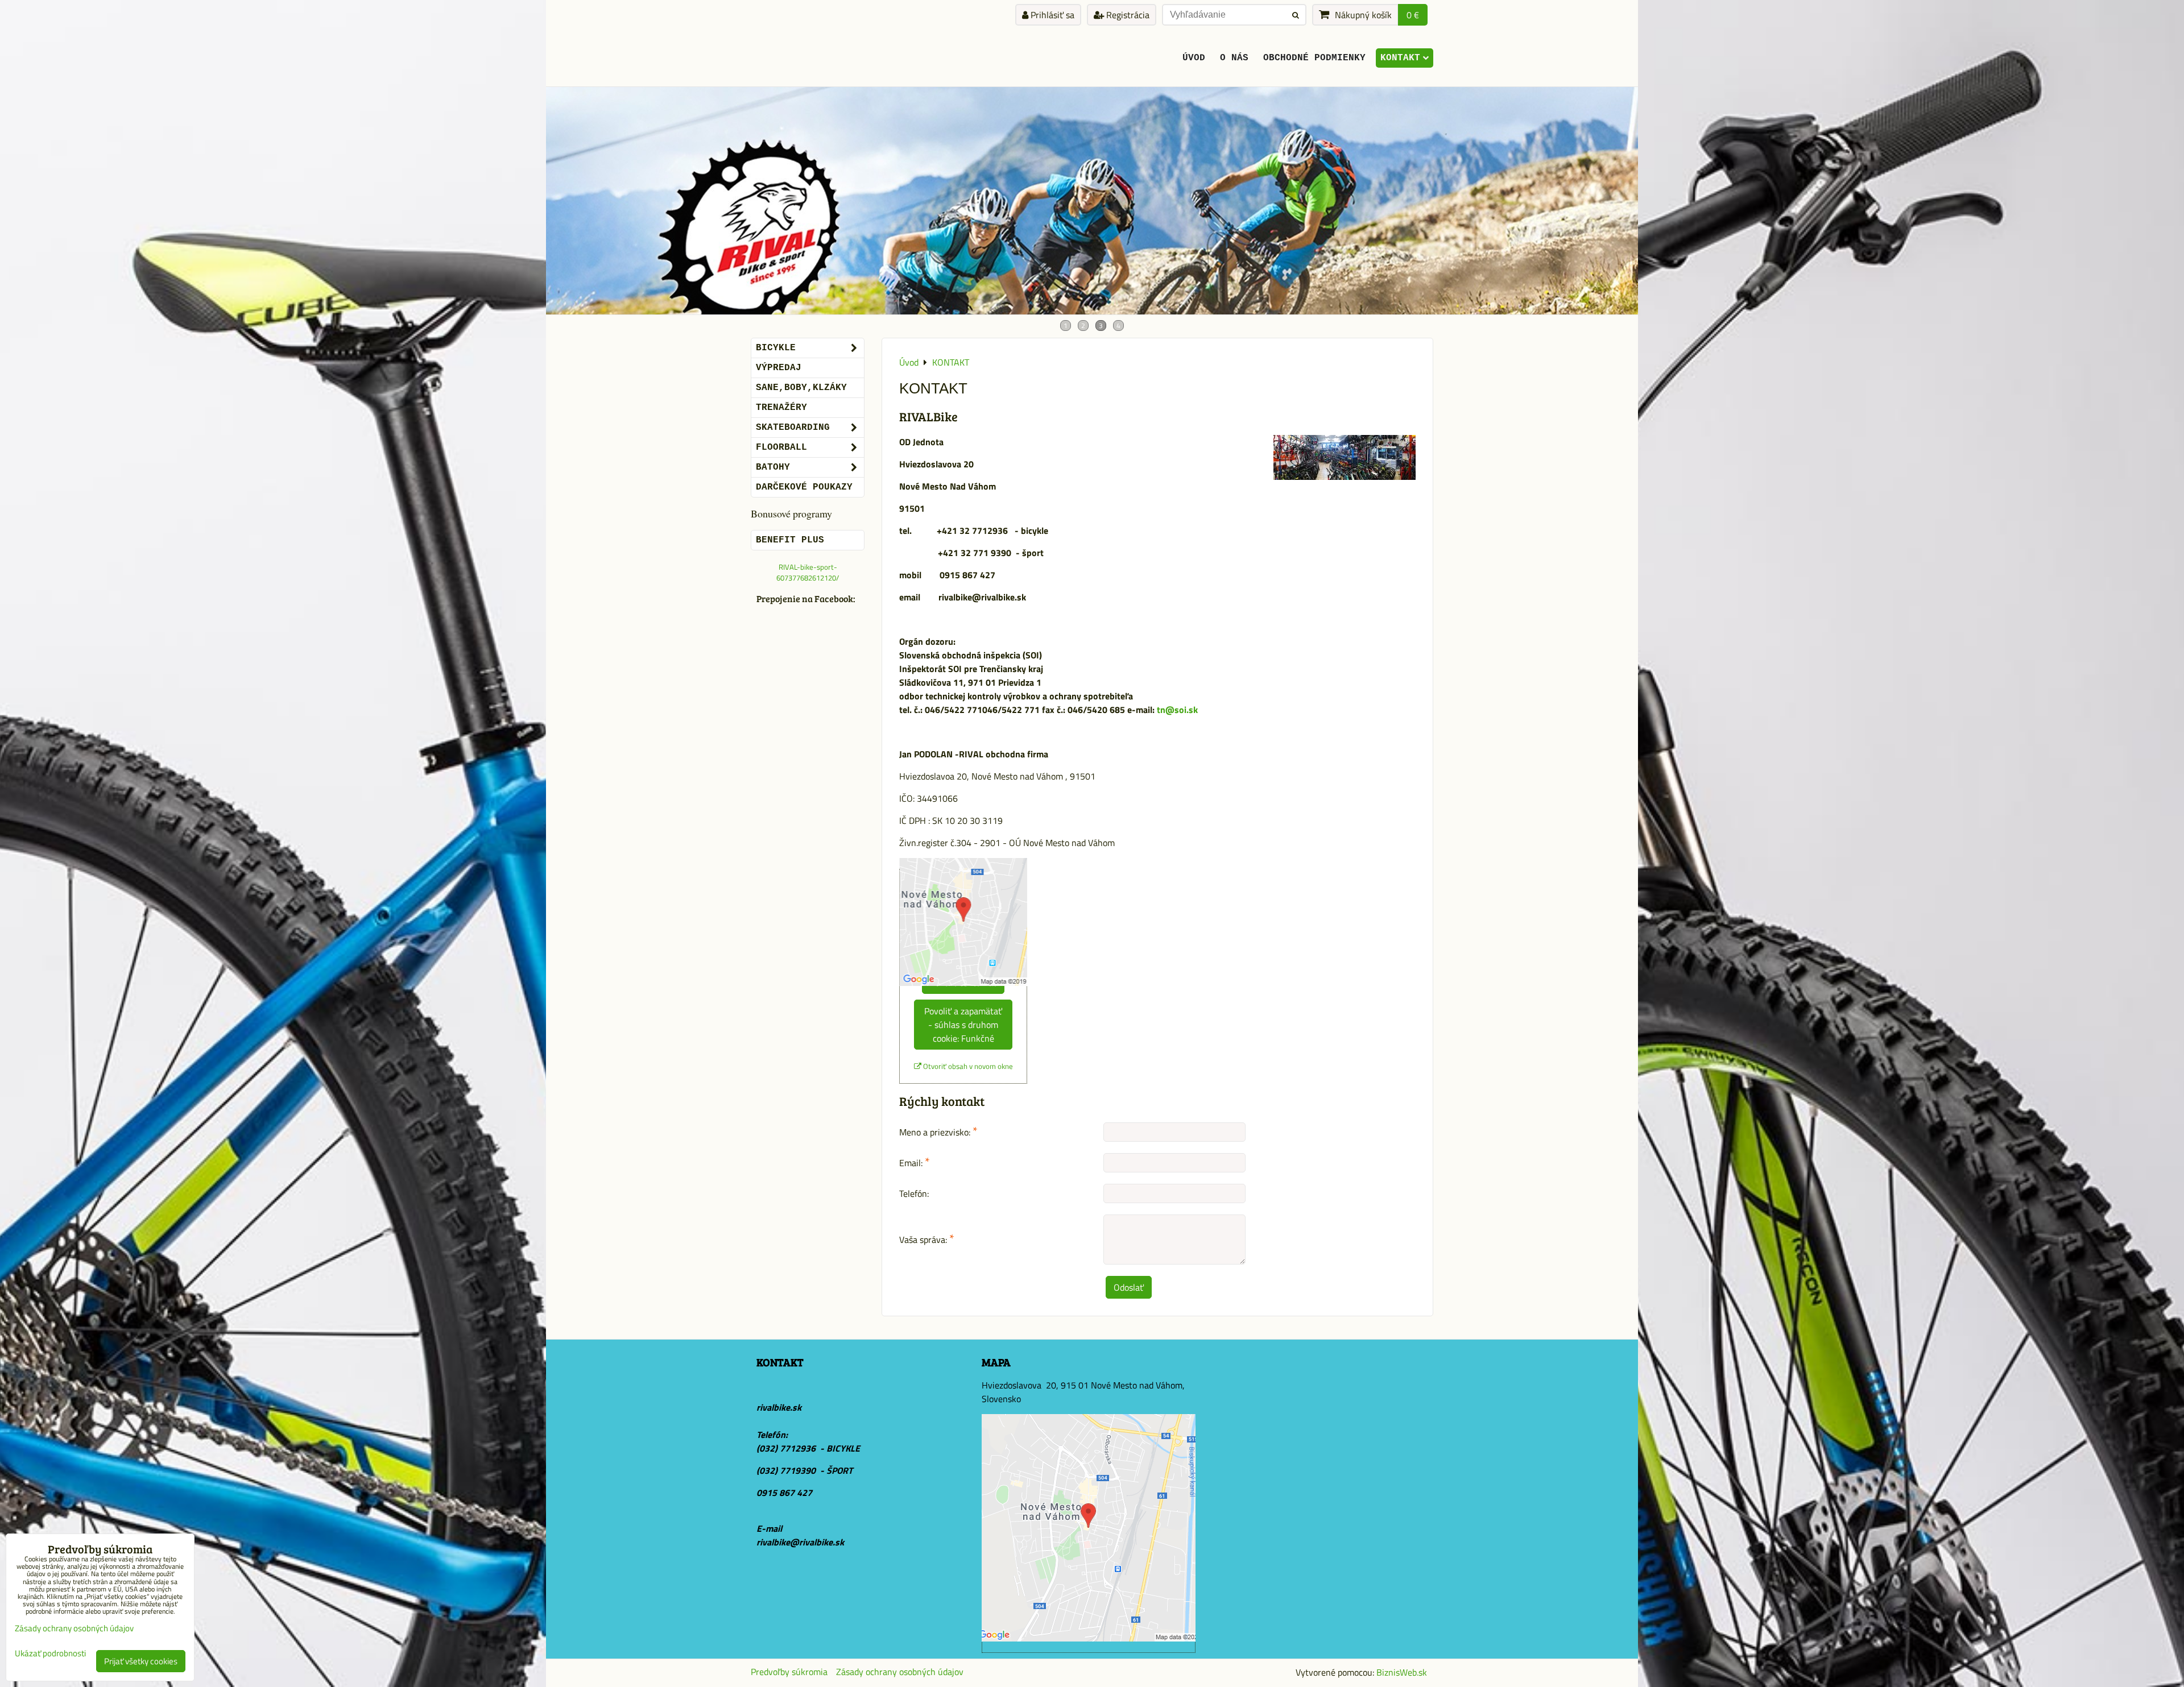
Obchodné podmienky (1314, 58)
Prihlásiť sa (1051, 15)
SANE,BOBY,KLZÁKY (801, 388)
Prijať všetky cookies (141, 1661)
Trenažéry (781, 408)
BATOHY (773, 467)
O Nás (1234, 58)
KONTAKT (1400, 58)
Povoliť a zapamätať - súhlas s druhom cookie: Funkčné (963, 1025)
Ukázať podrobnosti (50, 1654)
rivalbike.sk (779, 1407)
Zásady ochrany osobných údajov (900, 1672)
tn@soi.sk (1178, 710)
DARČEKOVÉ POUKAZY (804, 487)
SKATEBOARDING (793, 428)
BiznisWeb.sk (1402, 1672)
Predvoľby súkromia (789, 1672)
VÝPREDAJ (779, 368)
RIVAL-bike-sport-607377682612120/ (808, 572)
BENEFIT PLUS (790, 540)
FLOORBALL (781, 447)
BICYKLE (776, 348)
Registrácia (1127, 15)
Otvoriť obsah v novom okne (967, 1066)
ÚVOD (1194, 58)
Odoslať (1129, 1287)
